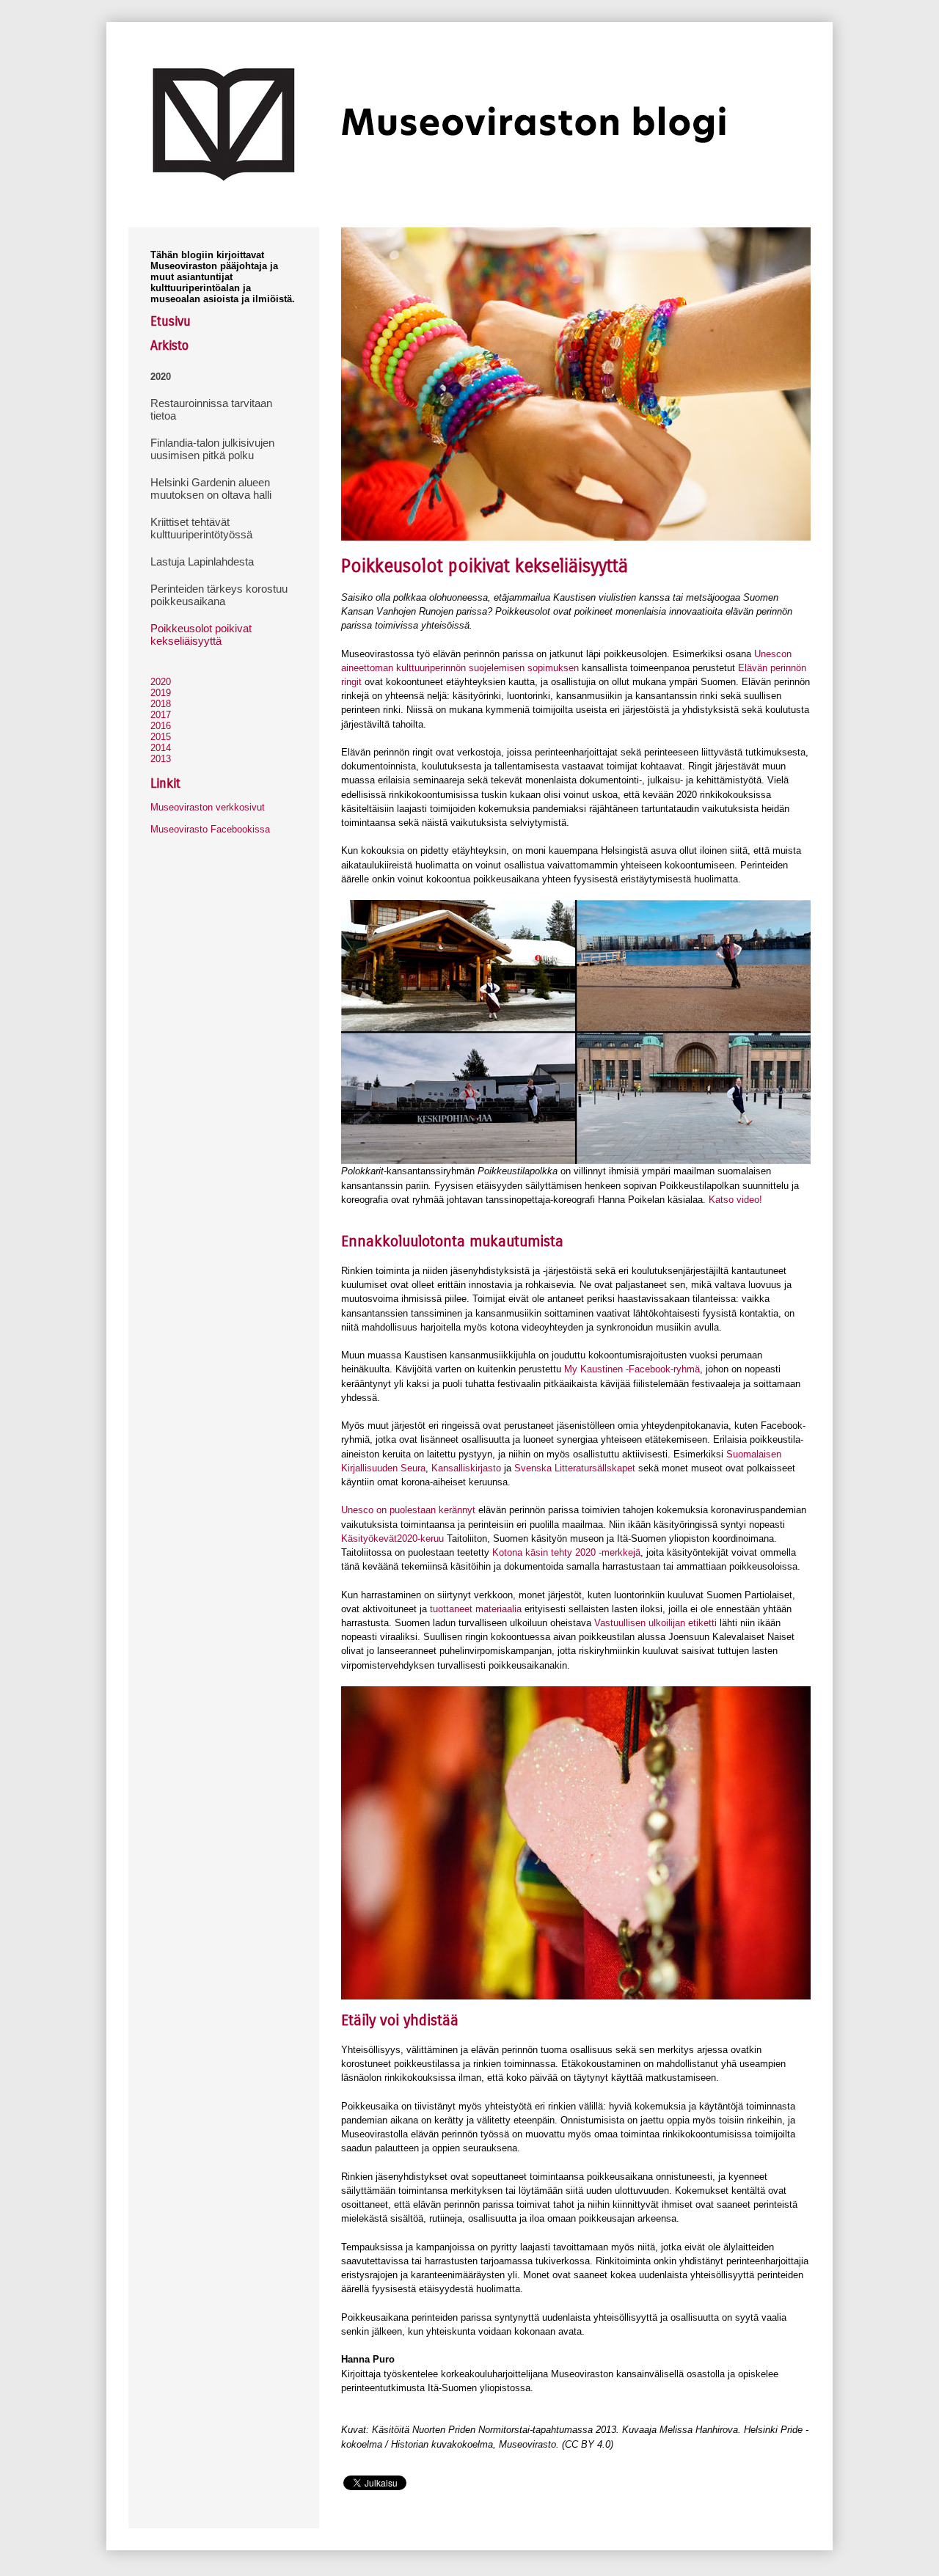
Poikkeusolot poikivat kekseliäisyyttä (201, 634)
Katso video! (735, 1200)
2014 (161, 748)
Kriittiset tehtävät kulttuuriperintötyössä (201, 528)
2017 (161, 715)
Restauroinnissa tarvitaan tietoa (211, 409)
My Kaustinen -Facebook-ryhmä (632, 1369)
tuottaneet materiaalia (477, 1609)
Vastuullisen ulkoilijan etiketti (655, 1623)
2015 (161, 737)
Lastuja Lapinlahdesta (202, 561)
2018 (161, 704)
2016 (161, 726)
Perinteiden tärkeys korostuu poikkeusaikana (219, 595)
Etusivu (171, 321)
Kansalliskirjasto (466, 1468)
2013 (161, 759)
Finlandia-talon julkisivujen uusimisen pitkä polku (212, 449)
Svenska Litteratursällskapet (575, 1468)
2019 (161, 693)
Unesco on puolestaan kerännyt (408, 1510)
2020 (161, 377)
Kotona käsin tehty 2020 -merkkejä (566, 1552)
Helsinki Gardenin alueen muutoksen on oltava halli (211, 489)
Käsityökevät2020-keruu (392, 1538)
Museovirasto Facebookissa (210, 829)
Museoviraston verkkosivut (208, 807)
